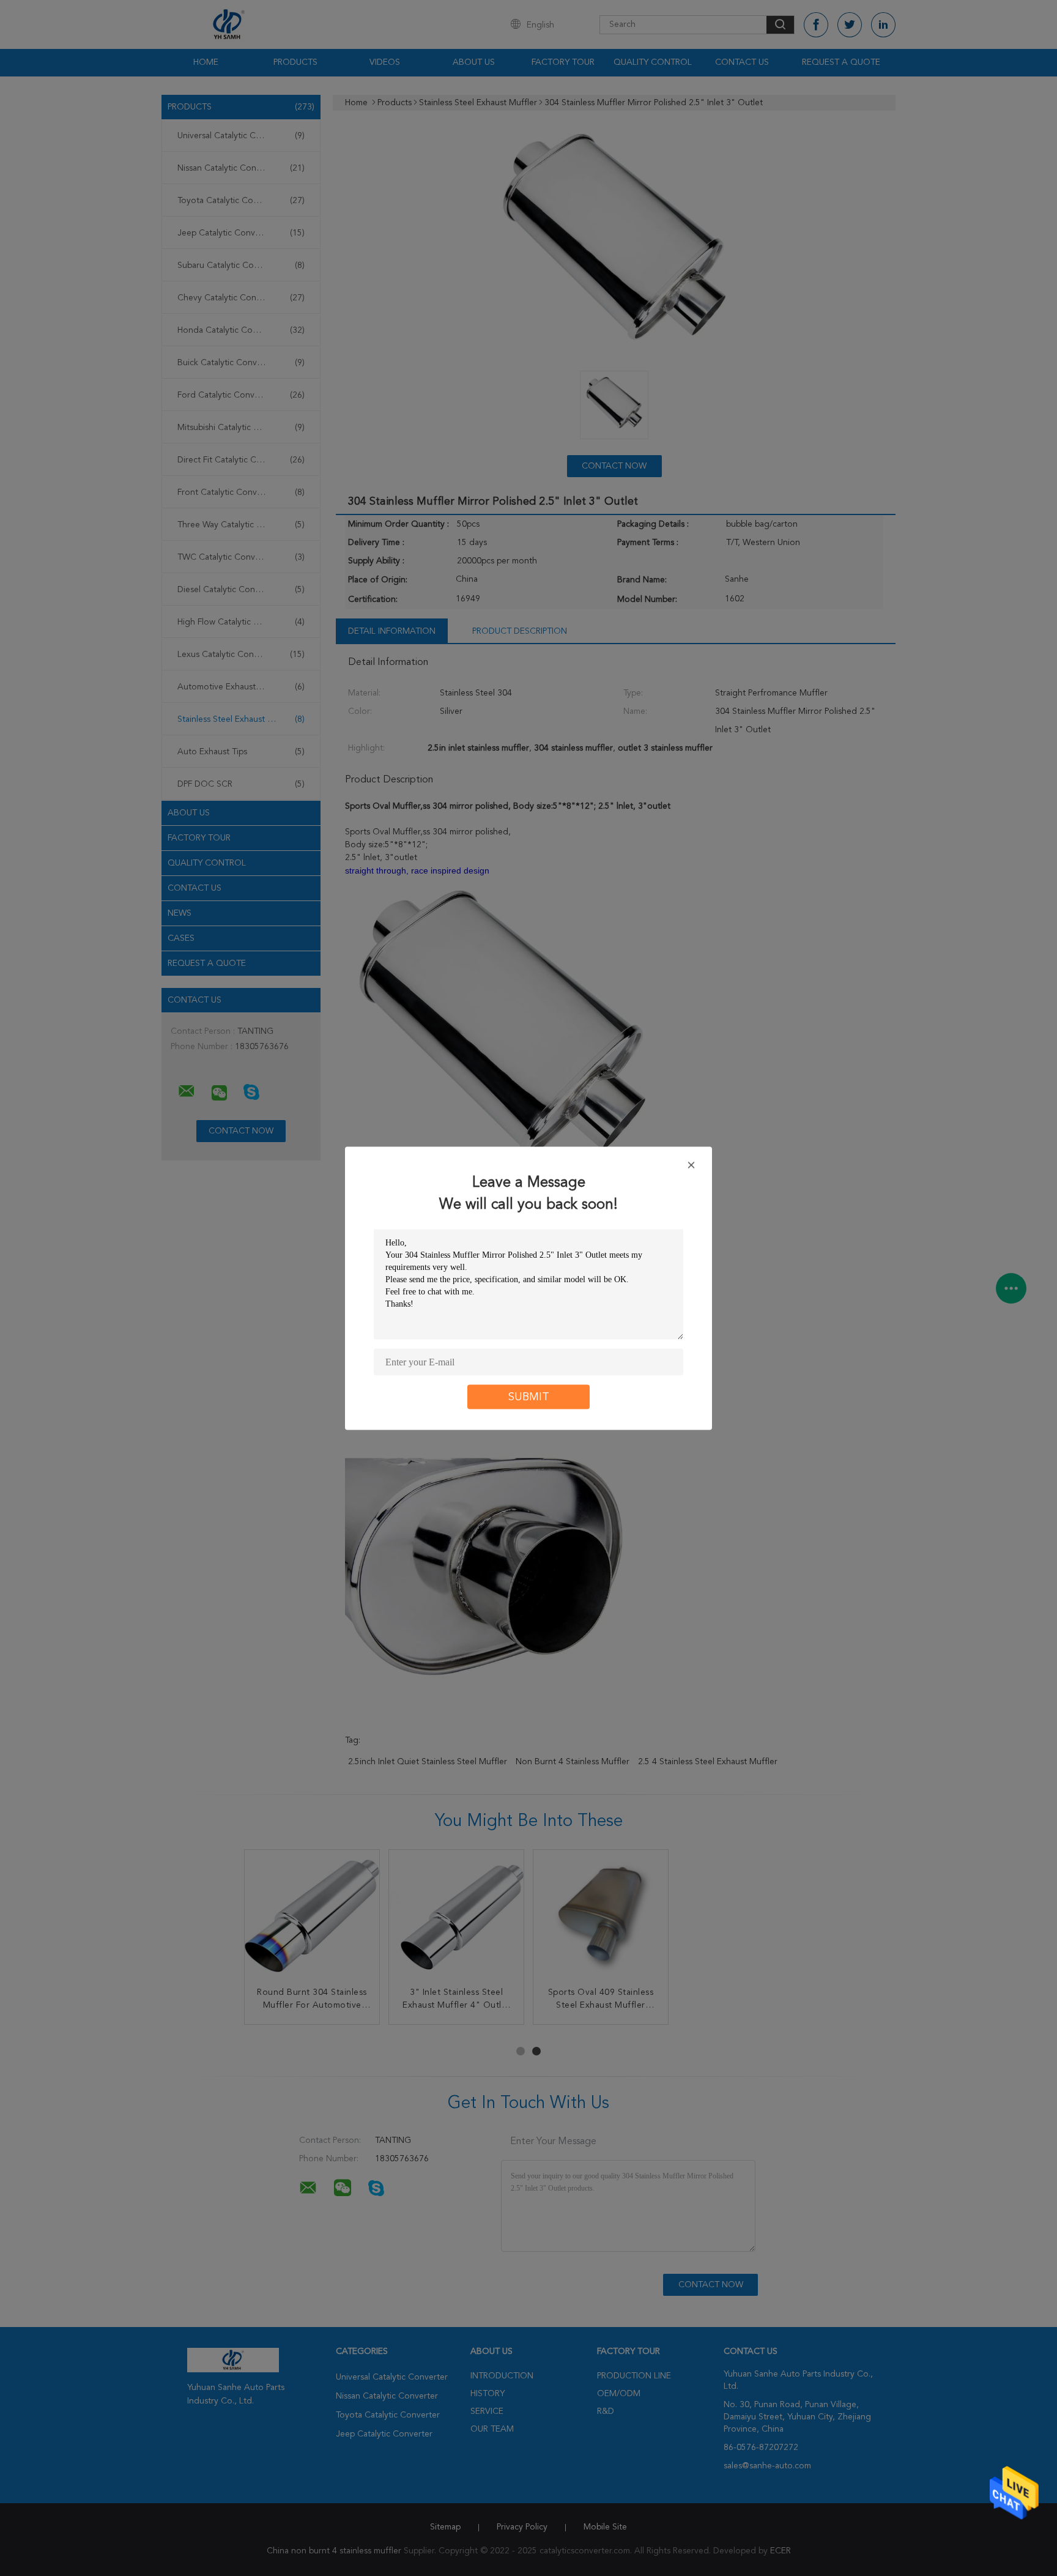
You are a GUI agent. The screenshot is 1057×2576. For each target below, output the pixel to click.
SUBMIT (529, 1397)
